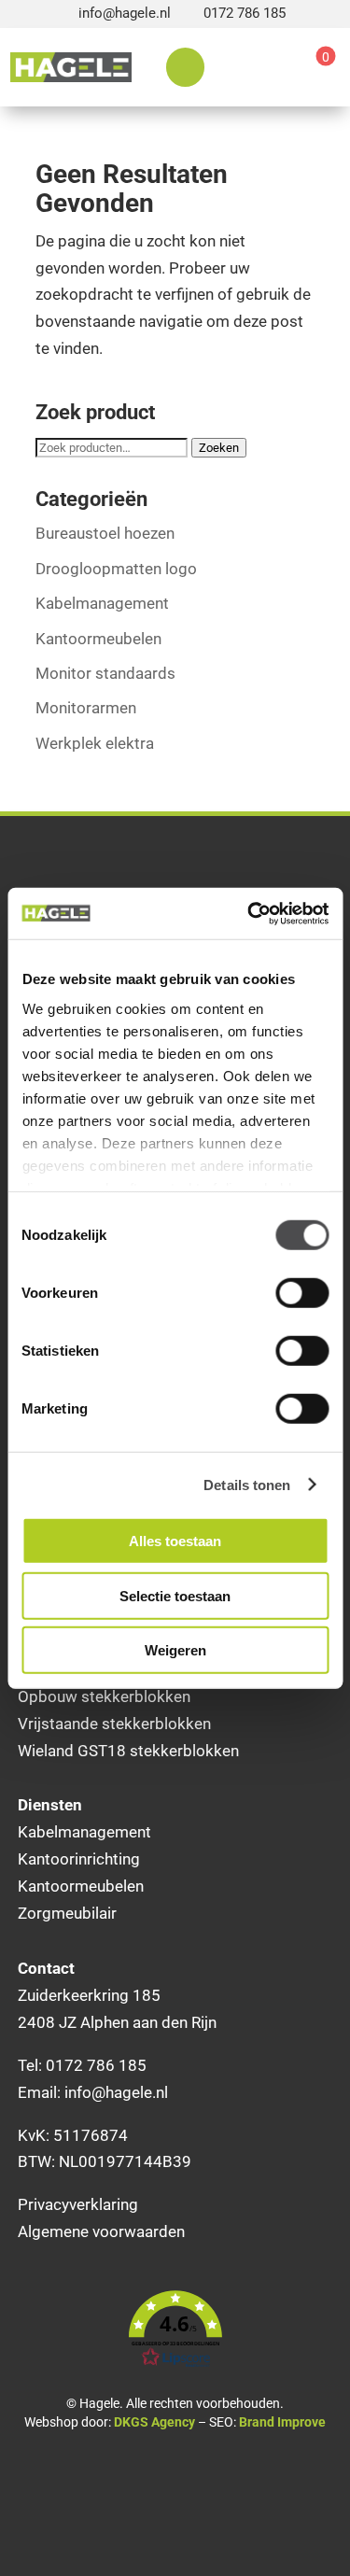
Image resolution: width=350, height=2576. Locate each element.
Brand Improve (282, 2422)
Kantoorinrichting (79, 1859)
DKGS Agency (154, 2422)
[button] (175, 2330)
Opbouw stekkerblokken (104, 1696)
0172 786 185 (245, 13)
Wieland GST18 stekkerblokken (128, 1751)
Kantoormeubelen (98, 639)
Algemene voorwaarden (101, 2231)
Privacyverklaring (78, 2204)
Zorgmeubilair (67, 1913)
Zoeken (219, 448)
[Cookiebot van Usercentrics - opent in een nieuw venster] (249, 913)
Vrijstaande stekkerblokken (114, 1724)
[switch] (302, 1293)
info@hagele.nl (125, 13)
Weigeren (175, 1650)
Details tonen (247, 1484)
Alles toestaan (175, 1541)
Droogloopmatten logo (116, 569)
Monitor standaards (105, 673)
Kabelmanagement (102, 603)
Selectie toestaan (175, 1595)
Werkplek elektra (95, 743)
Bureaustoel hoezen (105, 533)
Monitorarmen (86, 708)
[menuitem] (185, 67)
